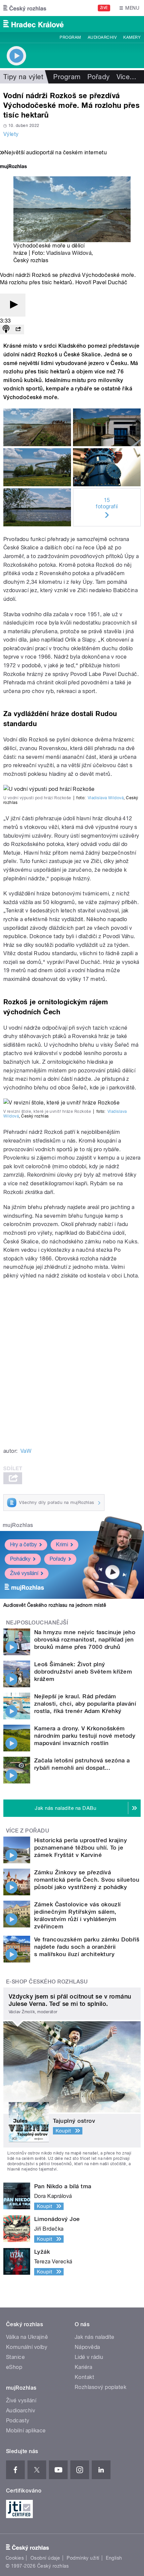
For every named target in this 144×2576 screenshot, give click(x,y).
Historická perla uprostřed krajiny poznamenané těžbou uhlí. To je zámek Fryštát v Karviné (81, 1848)
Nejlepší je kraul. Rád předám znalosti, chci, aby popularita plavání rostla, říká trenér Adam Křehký (85, 1704)
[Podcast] (6, 329)
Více (127, 77)
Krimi (62, 1544)
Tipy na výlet (23, 77)
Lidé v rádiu (89, 2357)
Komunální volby (27, 2347)
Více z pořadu (28, 1831)
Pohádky (20, 1559)
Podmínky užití (83, 2558)
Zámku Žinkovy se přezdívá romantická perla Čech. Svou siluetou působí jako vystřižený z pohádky (87, 1880)
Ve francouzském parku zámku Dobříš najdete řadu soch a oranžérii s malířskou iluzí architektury (87, 1947)
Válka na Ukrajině (27, 2337)
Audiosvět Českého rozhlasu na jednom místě (55, 1605)
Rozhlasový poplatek (100, 2387)
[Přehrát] (13, 305)
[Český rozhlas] (25, 8)
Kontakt (84, 2377)
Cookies (15, 2558)
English (114, 2558)
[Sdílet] (18, 329)
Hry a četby (23, 1544)
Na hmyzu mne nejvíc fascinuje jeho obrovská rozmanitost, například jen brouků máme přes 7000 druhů (85, 1640)
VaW (26, 1451)
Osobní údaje (45, 2558)
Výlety (11, 134)
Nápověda (87, 2347)
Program (70, 37)
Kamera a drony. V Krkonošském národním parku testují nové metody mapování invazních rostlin (85, 1736)
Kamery (132, 37)
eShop (14, 2367)
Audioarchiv (102, 37)
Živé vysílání (24, 1573)
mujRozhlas (18, 1525)
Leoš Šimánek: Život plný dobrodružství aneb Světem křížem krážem (83, 1672)
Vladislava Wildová (69, 253)
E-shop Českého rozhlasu (47, 1982)
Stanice (15, 2357)
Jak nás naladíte (95, 2337)
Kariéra (83, 2367)
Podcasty (18, 2421)
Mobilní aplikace (26, 2431)
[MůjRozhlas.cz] (13, 167)
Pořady (99, 77)
